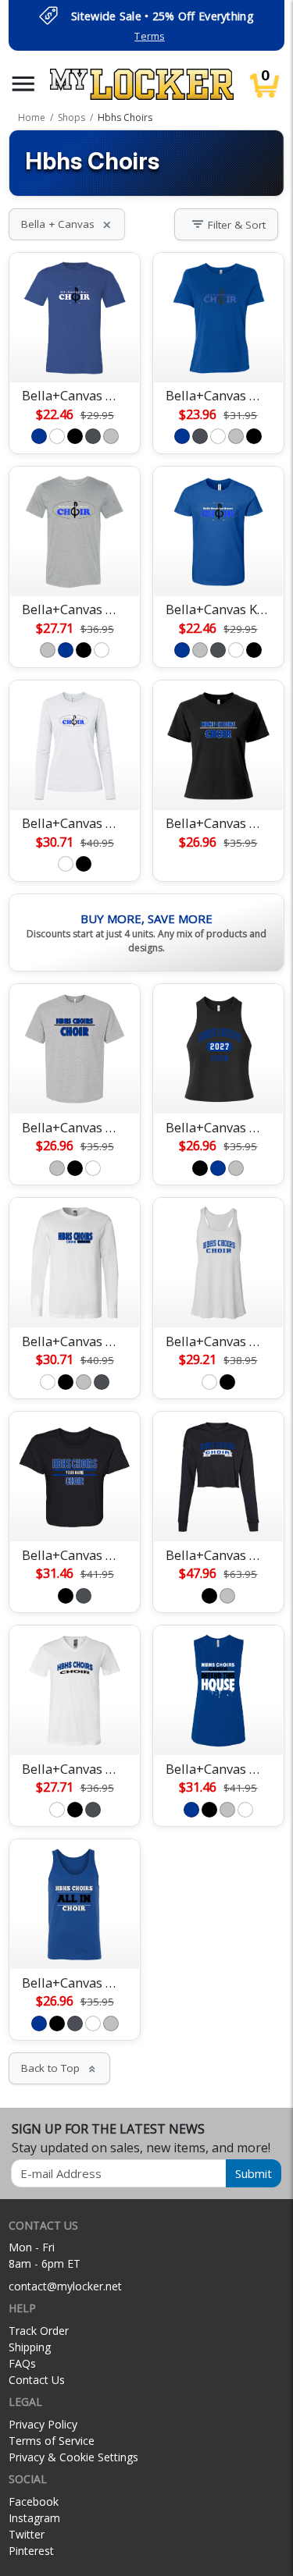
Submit (254, 2173)
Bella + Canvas (67, 224)
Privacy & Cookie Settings (73, 2457)
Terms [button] (149, 36)
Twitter (27, 2534)
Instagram (34, 2518)
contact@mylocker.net (65, 2286)
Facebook (34, 2501)
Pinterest (31, 2551)
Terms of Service (52, 2441)
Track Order (39, 2331)
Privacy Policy (43, 2424)
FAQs (22, 2363)
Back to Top (59, 2068)
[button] (23, 84)
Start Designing (75, 352)
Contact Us (37, 2380)
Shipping (30, 2347)
